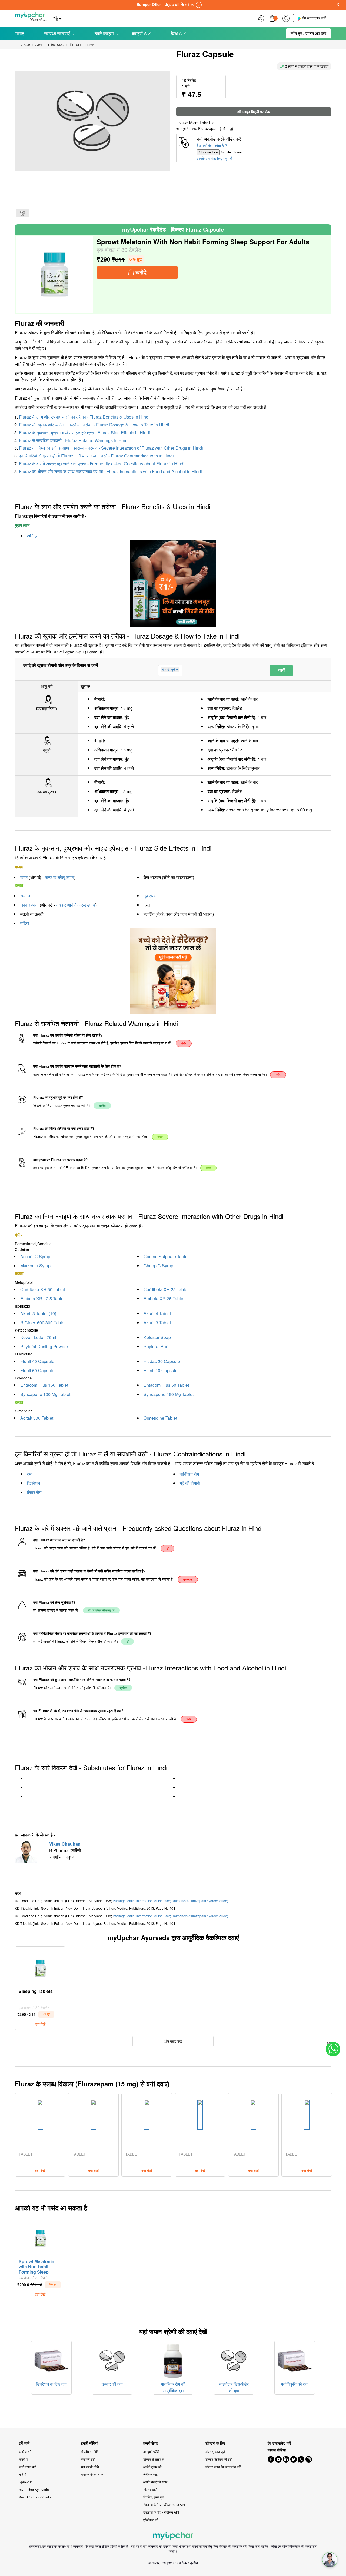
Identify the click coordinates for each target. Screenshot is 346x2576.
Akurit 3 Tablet (157, 1323)
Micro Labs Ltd (202, 123)
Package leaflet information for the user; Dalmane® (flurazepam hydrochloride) (170, 1901)
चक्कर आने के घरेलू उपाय (76, 905)
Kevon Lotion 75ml (38, 1337)
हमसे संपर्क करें (27, 2467)
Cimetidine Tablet (160, 1418)
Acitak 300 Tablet (37, 1418)
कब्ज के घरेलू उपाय (59, 877)
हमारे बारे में (25, 2452)
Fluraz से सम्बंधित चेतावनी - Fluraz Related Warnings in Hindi (74, 440)
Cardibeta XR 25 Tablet (166, 1289)
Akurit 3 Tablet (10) (38, 1313)
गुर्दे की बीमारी (190, 1483)
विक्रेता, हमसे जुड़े (154, 2497)
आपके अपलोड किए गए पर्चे (214, 158)
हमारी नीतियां (90, 2443)
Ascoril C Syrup (35, 1256)
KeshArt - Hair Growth (35, 2497)
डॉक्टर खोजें (150, 2489)
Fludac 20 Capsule (162, 1361)
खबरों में (23, 2459)
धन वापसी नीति (90, 2467)
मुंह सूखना (151, 896)
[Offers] (261, 18)
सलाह (19, 33)
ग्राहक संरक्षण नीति (92, 2474)
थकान (25, 896)
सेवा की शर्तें (88, 2459)
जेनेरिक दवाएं (151, 2474)
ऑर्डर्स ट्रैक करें (152, 2467)
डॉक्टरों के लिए (215, 2443)
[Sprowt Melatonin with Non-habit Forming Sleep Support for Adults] (55, 275)
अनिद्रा (33, 536)
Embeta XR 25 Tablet (164, 1299)
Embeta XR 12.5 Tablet (42, 1299)
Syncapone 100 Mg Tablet (45, 1394)
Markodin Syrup (35, 1266)
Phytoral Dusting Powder (44, 1346)
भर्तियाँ (23, 2474)
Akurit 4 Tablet (157, 1313)
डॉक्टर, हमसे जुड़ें (215, 2452)
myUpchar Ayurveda (34, 2489)
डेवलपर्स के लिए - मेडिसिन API (161, 2512)
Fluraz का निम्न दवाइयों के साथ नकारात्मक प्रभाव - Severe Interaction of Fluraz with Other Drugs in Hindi (111, 448)
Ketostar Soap (157, 1337)
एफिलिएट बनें (151, 2520)
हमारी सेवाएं (151, 2443)
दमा (30, 1474)
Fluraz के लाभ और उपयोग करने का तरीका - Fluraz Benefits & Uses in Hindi (84, 417)
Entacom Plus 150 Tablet (44, 1385)
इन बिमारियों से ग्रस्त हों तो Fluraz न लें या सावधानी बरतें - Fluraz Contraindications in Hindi (96, 456)
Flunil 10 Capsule (161, 1370)
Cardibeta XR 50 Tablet (43, 1289)
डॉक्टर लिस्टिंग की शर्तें (219, 2459)
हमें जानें (24, 2443)
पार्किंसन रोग (189, 1474)
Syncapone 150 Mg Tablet (169, 1394)
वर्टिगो (25, 923)
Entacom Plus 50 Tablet (166, 1385)
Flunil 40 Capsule (37, 1361)
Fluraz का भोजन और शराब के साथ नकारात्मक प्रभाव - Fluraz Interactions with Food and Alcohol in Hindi (110, 471)
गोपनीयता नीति (90, 2452)
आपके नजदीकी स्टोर (155, 2482)
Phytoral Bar (155, 1346)
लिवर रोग (34, 1492)
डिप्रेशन (34, 1483)
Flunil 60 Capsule (37, 1370)
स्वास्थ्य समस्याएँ (57, 33)
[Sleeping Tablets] (40, 1967)
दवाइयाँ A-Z (141, 33)
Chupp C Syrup (158, 1266)
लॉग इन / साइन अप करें (308, 33)
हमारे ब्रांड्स (104, 33)
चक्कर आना (29, 905)
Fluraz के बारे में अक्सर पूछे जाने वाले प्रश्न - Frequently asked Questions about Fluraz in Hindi (102, 464)
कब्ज (24, 877)
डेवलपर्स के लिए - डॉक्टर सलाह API (164, 2505)
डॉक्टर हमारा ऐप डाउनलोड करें (223, 2467)
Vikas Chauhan (65, 1844)
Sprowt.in (26, 2482)
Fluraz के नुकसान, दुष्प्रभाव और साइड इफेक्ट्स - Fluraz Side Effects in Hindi (84, 432)
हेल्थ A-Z (179, 33)
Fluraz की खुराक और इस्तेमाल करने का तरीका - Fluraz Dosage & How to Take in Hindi (94, 425)
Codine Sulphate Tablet (166, 1256)
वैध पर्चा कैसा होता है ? (212, 145)
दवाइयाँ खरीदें (151, 2452)
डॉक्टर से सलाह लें (154, 2459)
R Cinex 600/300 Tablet (43, 1323)
